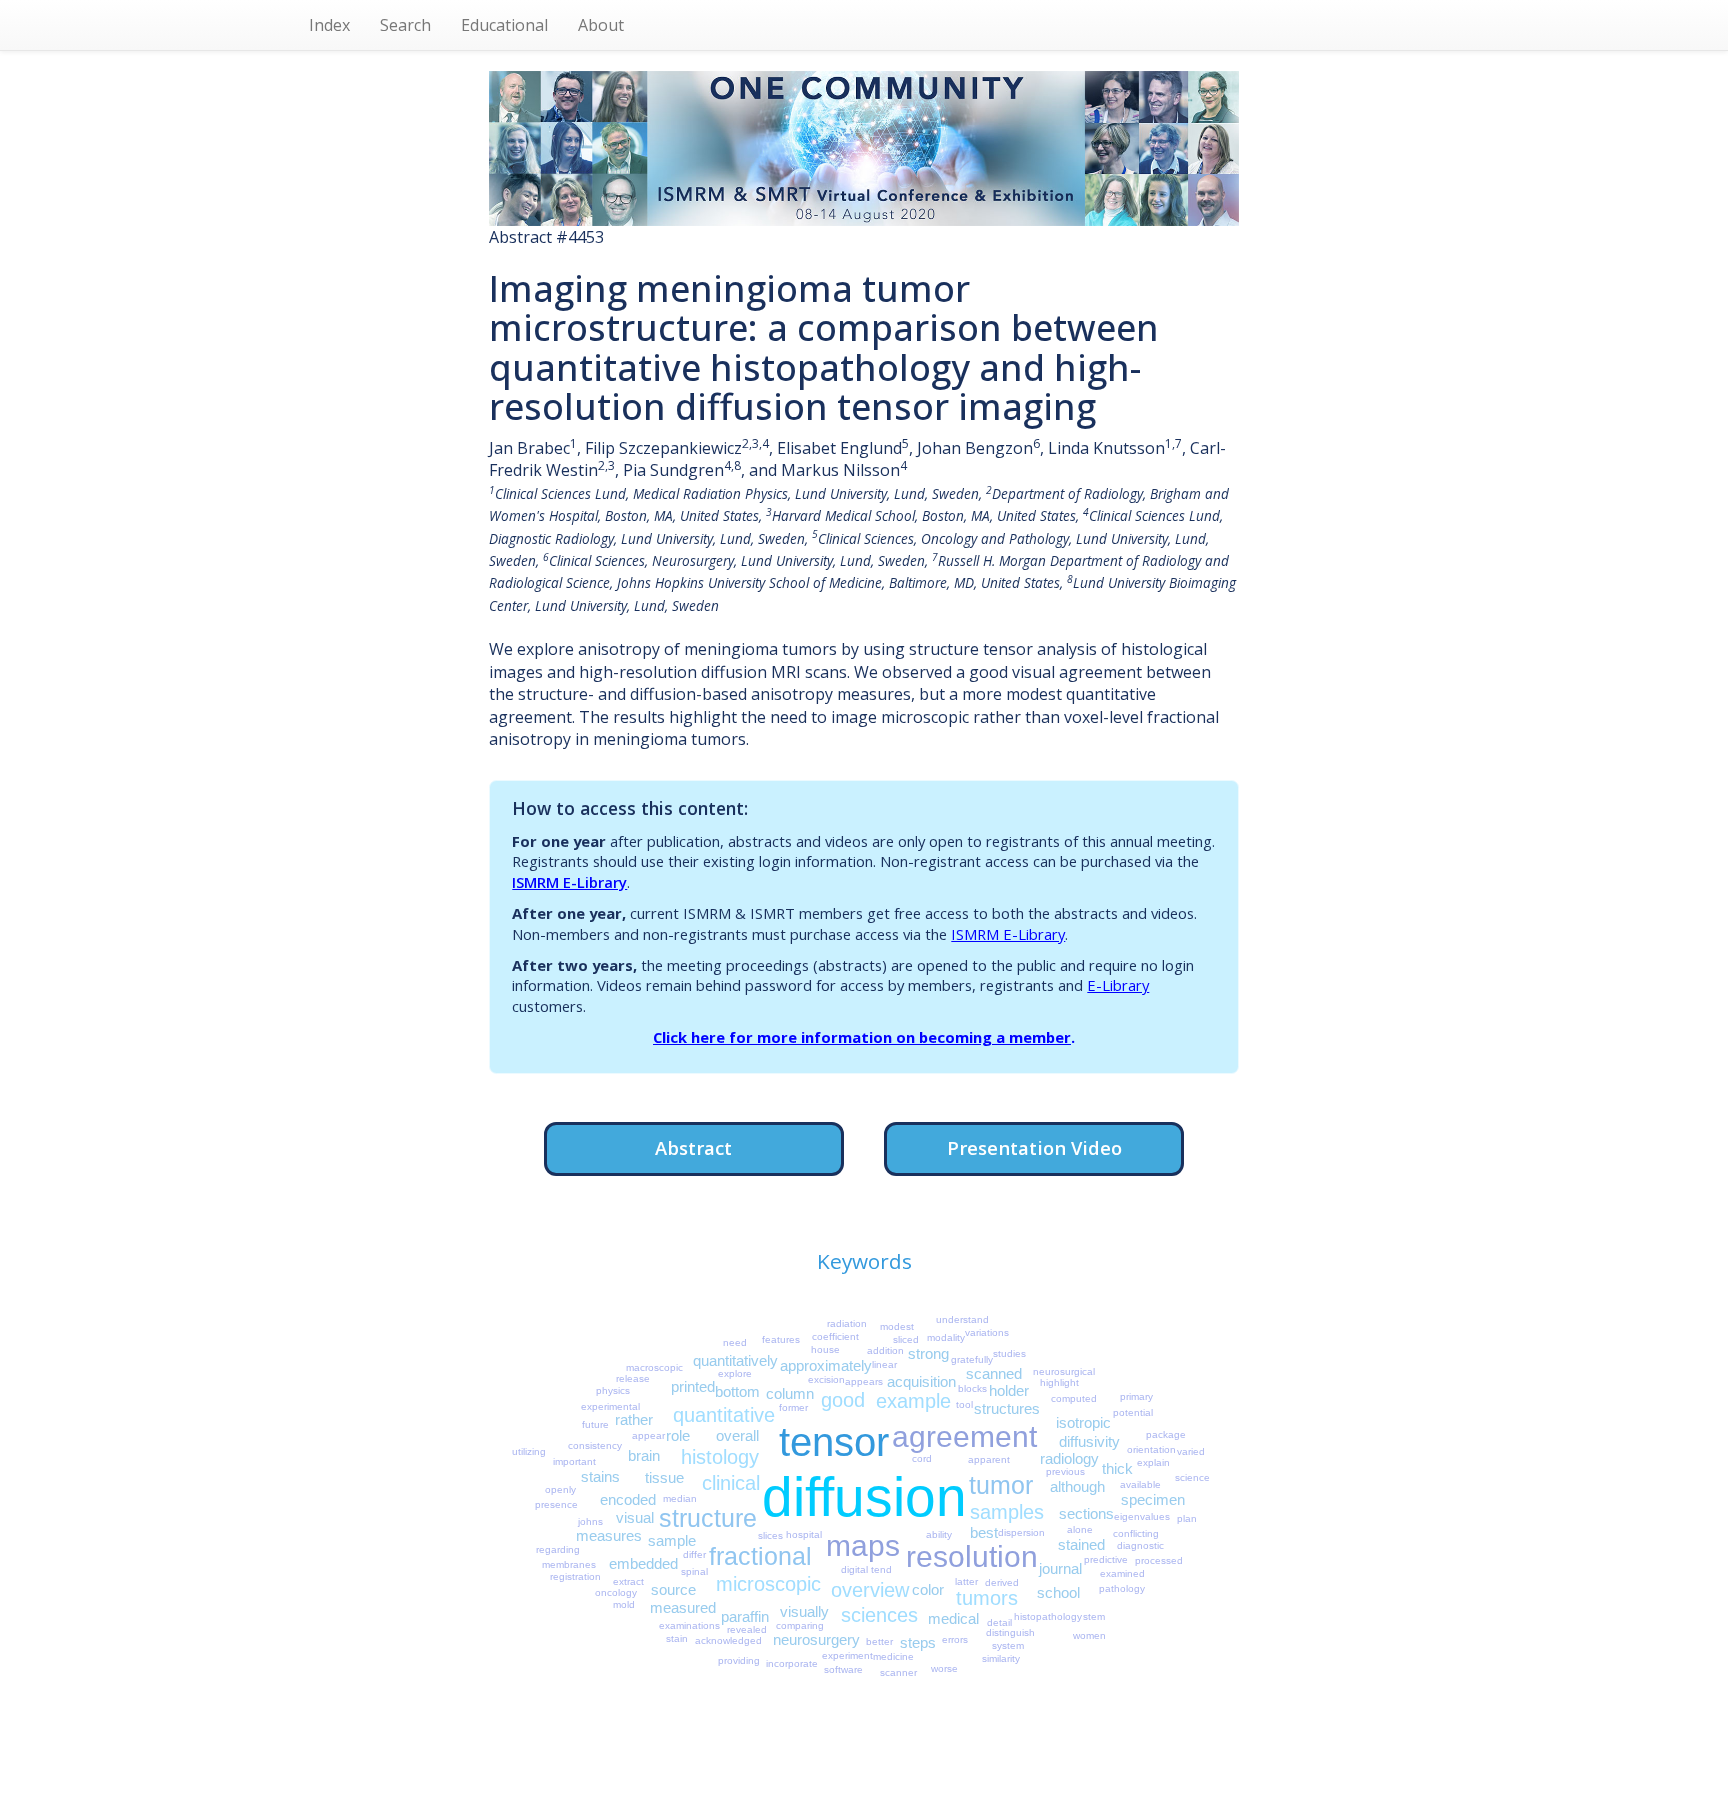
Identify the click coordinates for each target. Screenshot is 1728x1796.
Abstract (693, 1147)
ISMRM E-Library (569, 882)
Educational (504, 25)
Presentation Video (1034, 1147)
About (601, 25)
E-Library (1118, 985)
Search (405, 25)
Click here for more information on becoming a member (862, 1037)
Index (329, 25)
